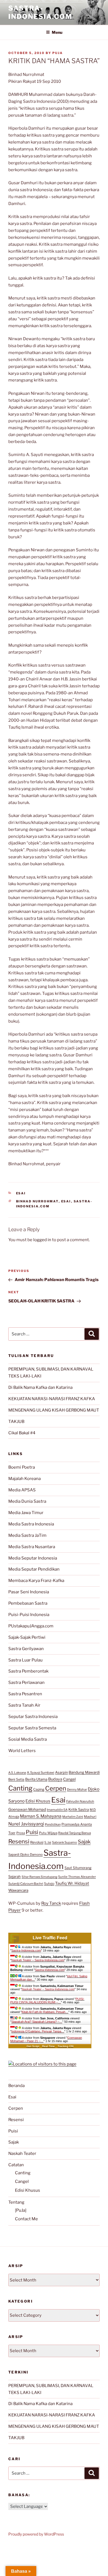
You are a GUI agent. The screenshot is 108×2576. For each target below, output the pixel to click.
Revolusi (37, 1842)
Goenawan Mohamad (27, 1809)
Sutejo (49, 1884)
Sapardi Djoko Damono (25, 1855)
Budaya (55, 1779)
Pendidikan (53, 1824)
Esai (21, 1193)
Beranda (16, 2086)
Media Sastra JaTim (27, 1535)
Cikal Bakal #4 (22, 1433)
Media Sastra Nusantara (32, 1547)
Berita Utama (36, 1779)
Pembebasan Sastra (28, 1603)
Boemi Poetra (22, 1467)
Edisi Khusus (38, 1801)
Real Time (48, 2046)
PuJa (58, 53)
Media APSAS (22, 1490)
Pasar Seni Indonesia (29, 1592)
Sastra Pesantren (25, 1694)
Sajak (84, 1842)
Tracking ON (65, 2046)
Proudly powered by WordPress (36, 2534)
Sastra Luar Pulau (25, 1660)
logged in (42, 1240)
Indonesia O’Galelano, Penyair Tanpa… (38, 2031)
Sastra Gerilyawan (26, 1649)
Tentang (16, 2202)
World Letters (22, 1751)
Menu (57, 32)
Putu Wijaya (48, 1833)
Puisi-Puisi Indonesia (29, 1615)
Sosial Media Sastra (28, 1739)
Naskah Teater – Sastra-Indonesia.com (38, 1960)
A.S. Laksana (17, 1773)
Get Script (33, 2046)
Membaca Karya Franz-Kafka (36, 1581)
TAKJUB (16, 1422)
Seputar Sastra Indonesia (33, 1717)
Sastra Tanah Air (24, 1705)
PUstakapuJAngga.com (31, 1626)
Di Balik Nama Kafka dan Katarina (40, 1387)
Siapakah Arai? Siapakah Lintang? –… (37, 2022)
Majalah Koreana (25, 1479)
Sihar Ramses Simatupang (39, 1877)
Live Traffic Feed (50, 1938)
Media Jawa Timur (26, 1513)
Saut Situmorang (78, 1868)
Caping (39, 1789)
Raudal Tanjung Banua (74, 1833)
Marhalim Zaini (73, 1817)
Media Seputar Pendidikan (34, 1569)
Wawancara (18, 1890)
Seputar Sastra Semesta (32, 1728)
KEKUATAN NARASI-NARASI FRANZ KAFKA (52, 1399)
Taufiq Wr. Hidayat (72, 1883)
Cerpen (56, 1788)
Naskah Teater (22, 2154)
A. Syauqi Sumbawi (41, 1773)
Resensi (19, 1841)
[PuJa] (21, 2210)
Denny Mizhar (77, 1789)
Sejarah (15, 1877)
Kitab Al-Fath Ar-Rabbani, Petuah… (45, 2012)
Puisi (32, 1832)
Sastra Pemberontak (28, 1671)
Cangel (69, 1779)
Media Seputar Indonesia (33, 1558)
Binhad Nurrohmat (37, 1201)
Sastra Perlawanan (26, 1683)
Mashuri (90, 1817)
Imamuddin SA (57, 1810)
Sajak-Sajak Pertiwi (27, 1637)
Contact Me (26, 2219)
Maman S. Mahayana (41, 1816)
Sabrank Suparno (65, 1842)
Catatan (16, 2165)
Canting (20, 1788)
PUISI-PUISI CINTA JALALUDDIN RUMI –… (47, 2001)
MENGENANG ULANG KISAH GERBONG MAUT (54, 1410)
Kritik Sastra (79, 1809)
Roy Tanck (51, 1903)
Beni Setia (16, 1779)
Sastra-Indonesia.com (40, 12)
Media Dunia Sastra (27, 1501)
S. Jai (48, 1842)
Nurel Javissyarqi (26, 1824)
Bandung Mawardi (84, 1772)
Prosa (21, 1833)
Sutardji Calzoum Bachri (26, 1884)
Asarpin (61, 1772)
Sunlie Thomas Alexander (77, 1877)
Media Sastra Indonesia (31, 1524)
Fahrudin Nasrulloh (80, 1801)
